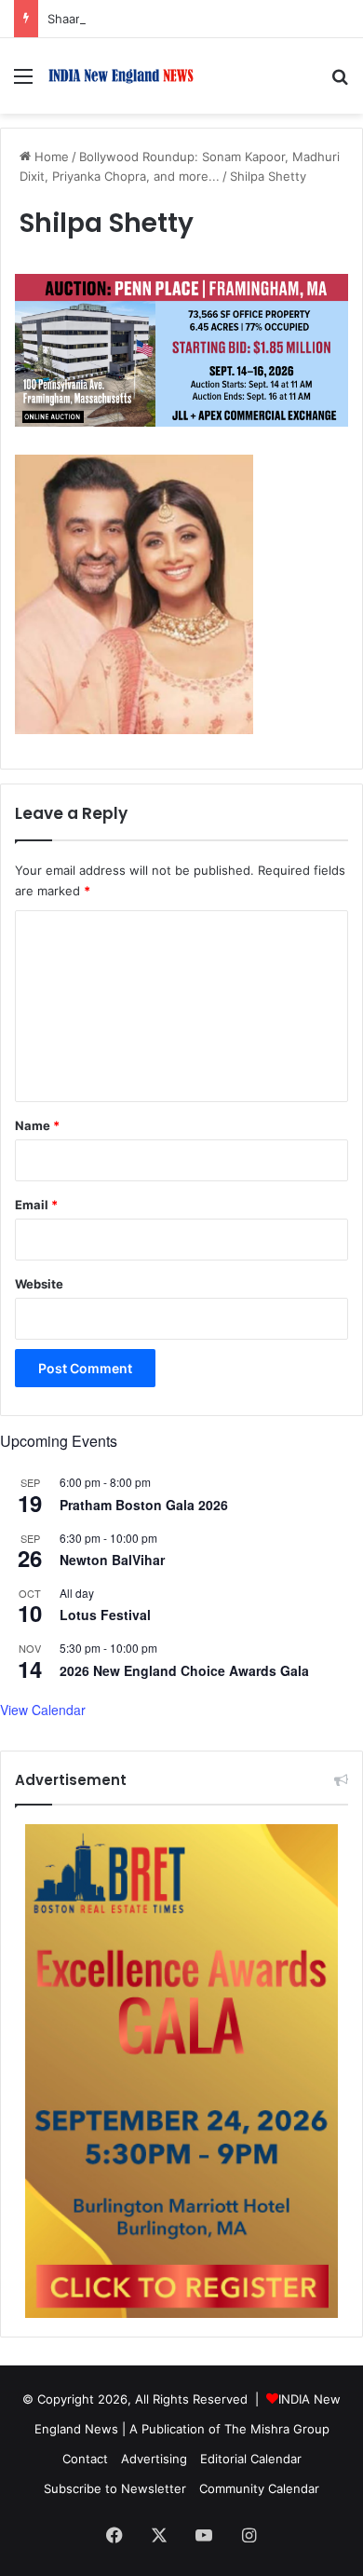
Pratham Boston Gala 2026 (144, 1505)
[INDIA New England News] (121, 76)
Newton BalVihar (112, 1560)
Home (50, 157)
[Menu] (23, 82)
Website (39, 1284)
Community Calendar (259, 2488)
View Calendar (43, 1710)
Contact (85, 2459)
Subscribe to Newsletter (115, 2488)
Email (36, 1205)
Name (37, 1125)
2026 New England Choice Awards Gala (184, 1670)
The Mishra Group (277, 2429)
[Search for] (340, 82)
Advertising (154, 2459)
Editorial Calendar (251, 2459)
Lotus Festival (105, 1615)
